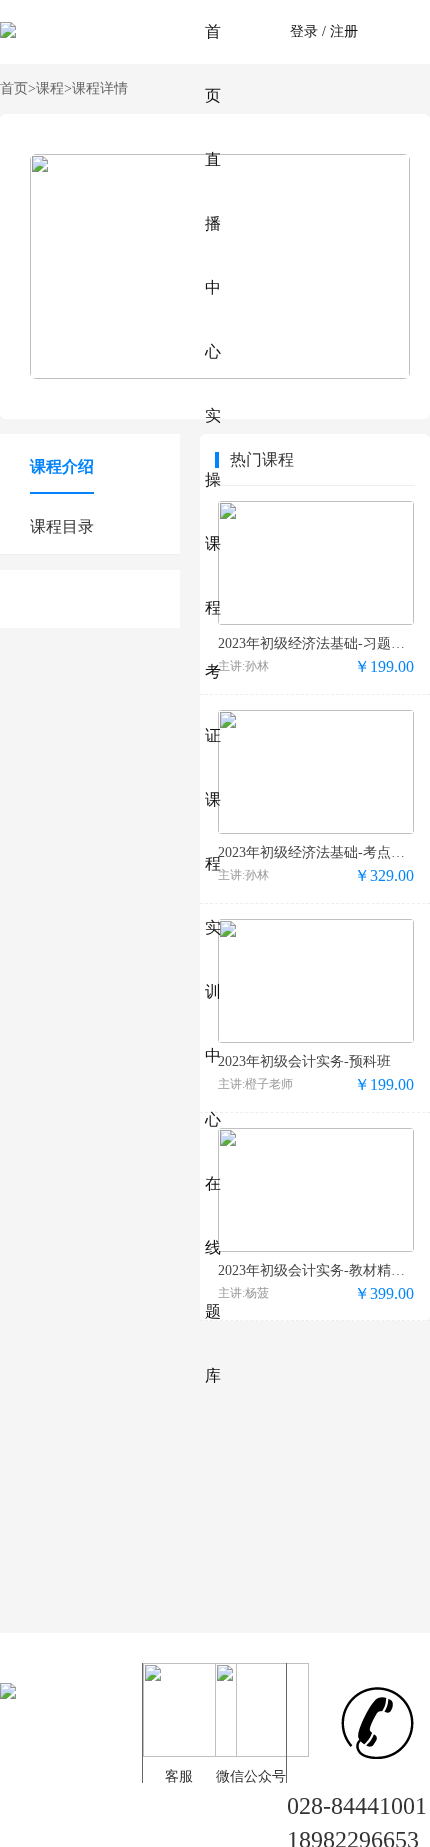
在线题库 (213, 1279)
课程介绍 (62, 466)
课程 (54, 88)
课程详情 (100, 88)
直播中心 (213, 255)
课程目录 (62, 526)
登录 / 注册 (324, 31)
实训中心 (213, 1023)
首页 (213, 63)
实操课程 (213, 511)
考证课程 (213, 767)
